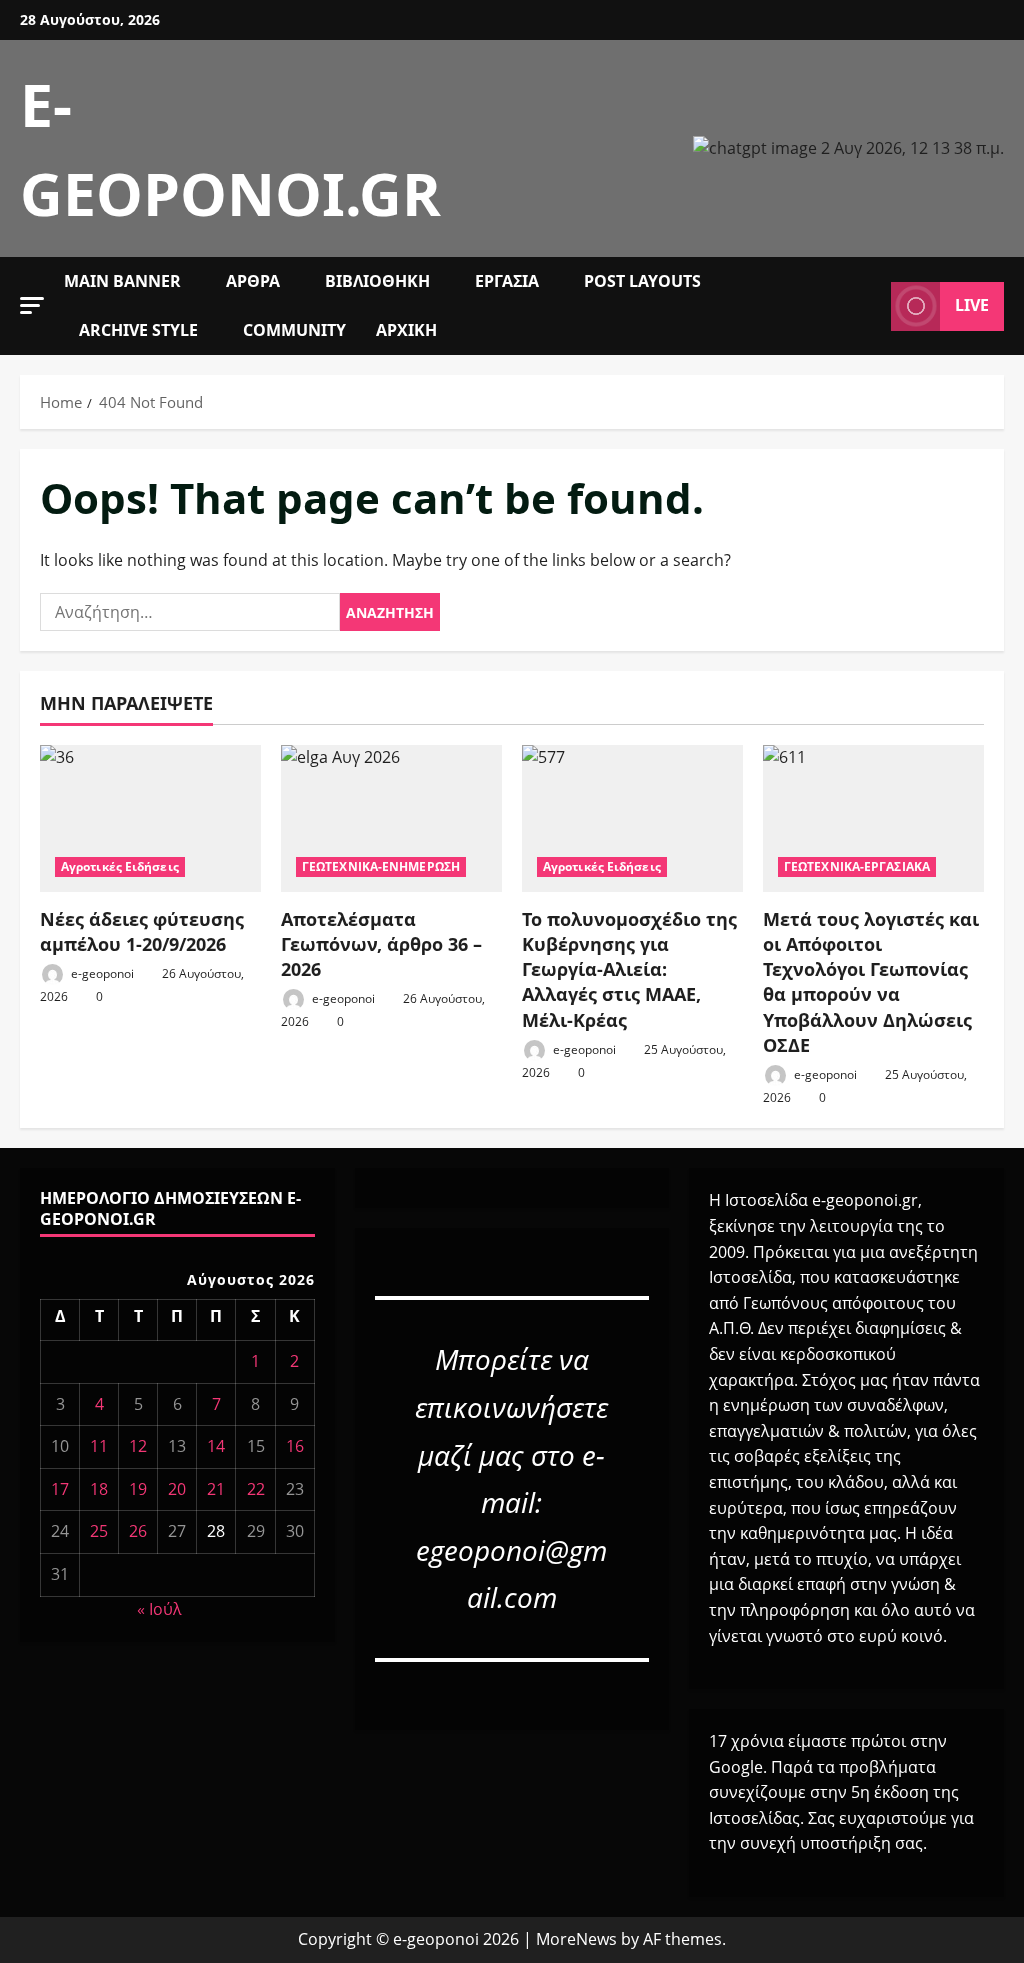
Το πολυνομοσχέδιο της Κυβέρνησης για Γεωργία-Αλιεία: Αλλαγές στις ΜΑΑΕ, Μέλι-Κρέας (629, 969)
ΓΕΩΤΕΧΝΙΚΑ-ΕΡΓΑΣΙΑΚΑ (857, 866)
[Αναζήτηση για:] (190, 612)
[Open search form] (870, 306)
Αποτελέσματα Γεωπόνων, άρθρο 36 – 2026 (381, 944)
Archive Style (138, 330)
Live (972, 305)
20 (177, 1489)
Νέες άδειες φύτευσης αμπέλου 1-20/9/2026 (142, 931)
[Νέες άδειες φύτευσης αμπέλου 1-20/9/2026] (150, 818)
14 (216, 1446)
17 (60, 1489)
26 (138, 1531)
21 (216, 1489)
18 (99, 1489)
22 (256, 1489)
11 (99, 1446)
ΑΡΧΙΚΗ (406, 330)
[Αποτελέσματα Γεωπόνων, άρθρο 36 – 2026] (391, 818)
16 (295, 1446)
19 (138, 1489)
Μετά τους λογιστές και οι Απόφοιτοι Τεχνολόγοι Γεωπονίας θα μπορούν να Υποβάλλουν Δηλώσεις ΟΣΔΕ (871, 982)
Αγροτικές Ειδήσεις (120, 866)
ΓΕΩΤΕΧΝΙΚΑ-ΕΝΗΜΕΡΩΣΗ (381, 866)
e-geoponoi (101, 973)
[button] (32, 305)
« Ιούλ (159, 1609)
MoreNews (576, 1939)
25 (99, 1531)
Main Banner (122, 281)
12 (138, 1446)
